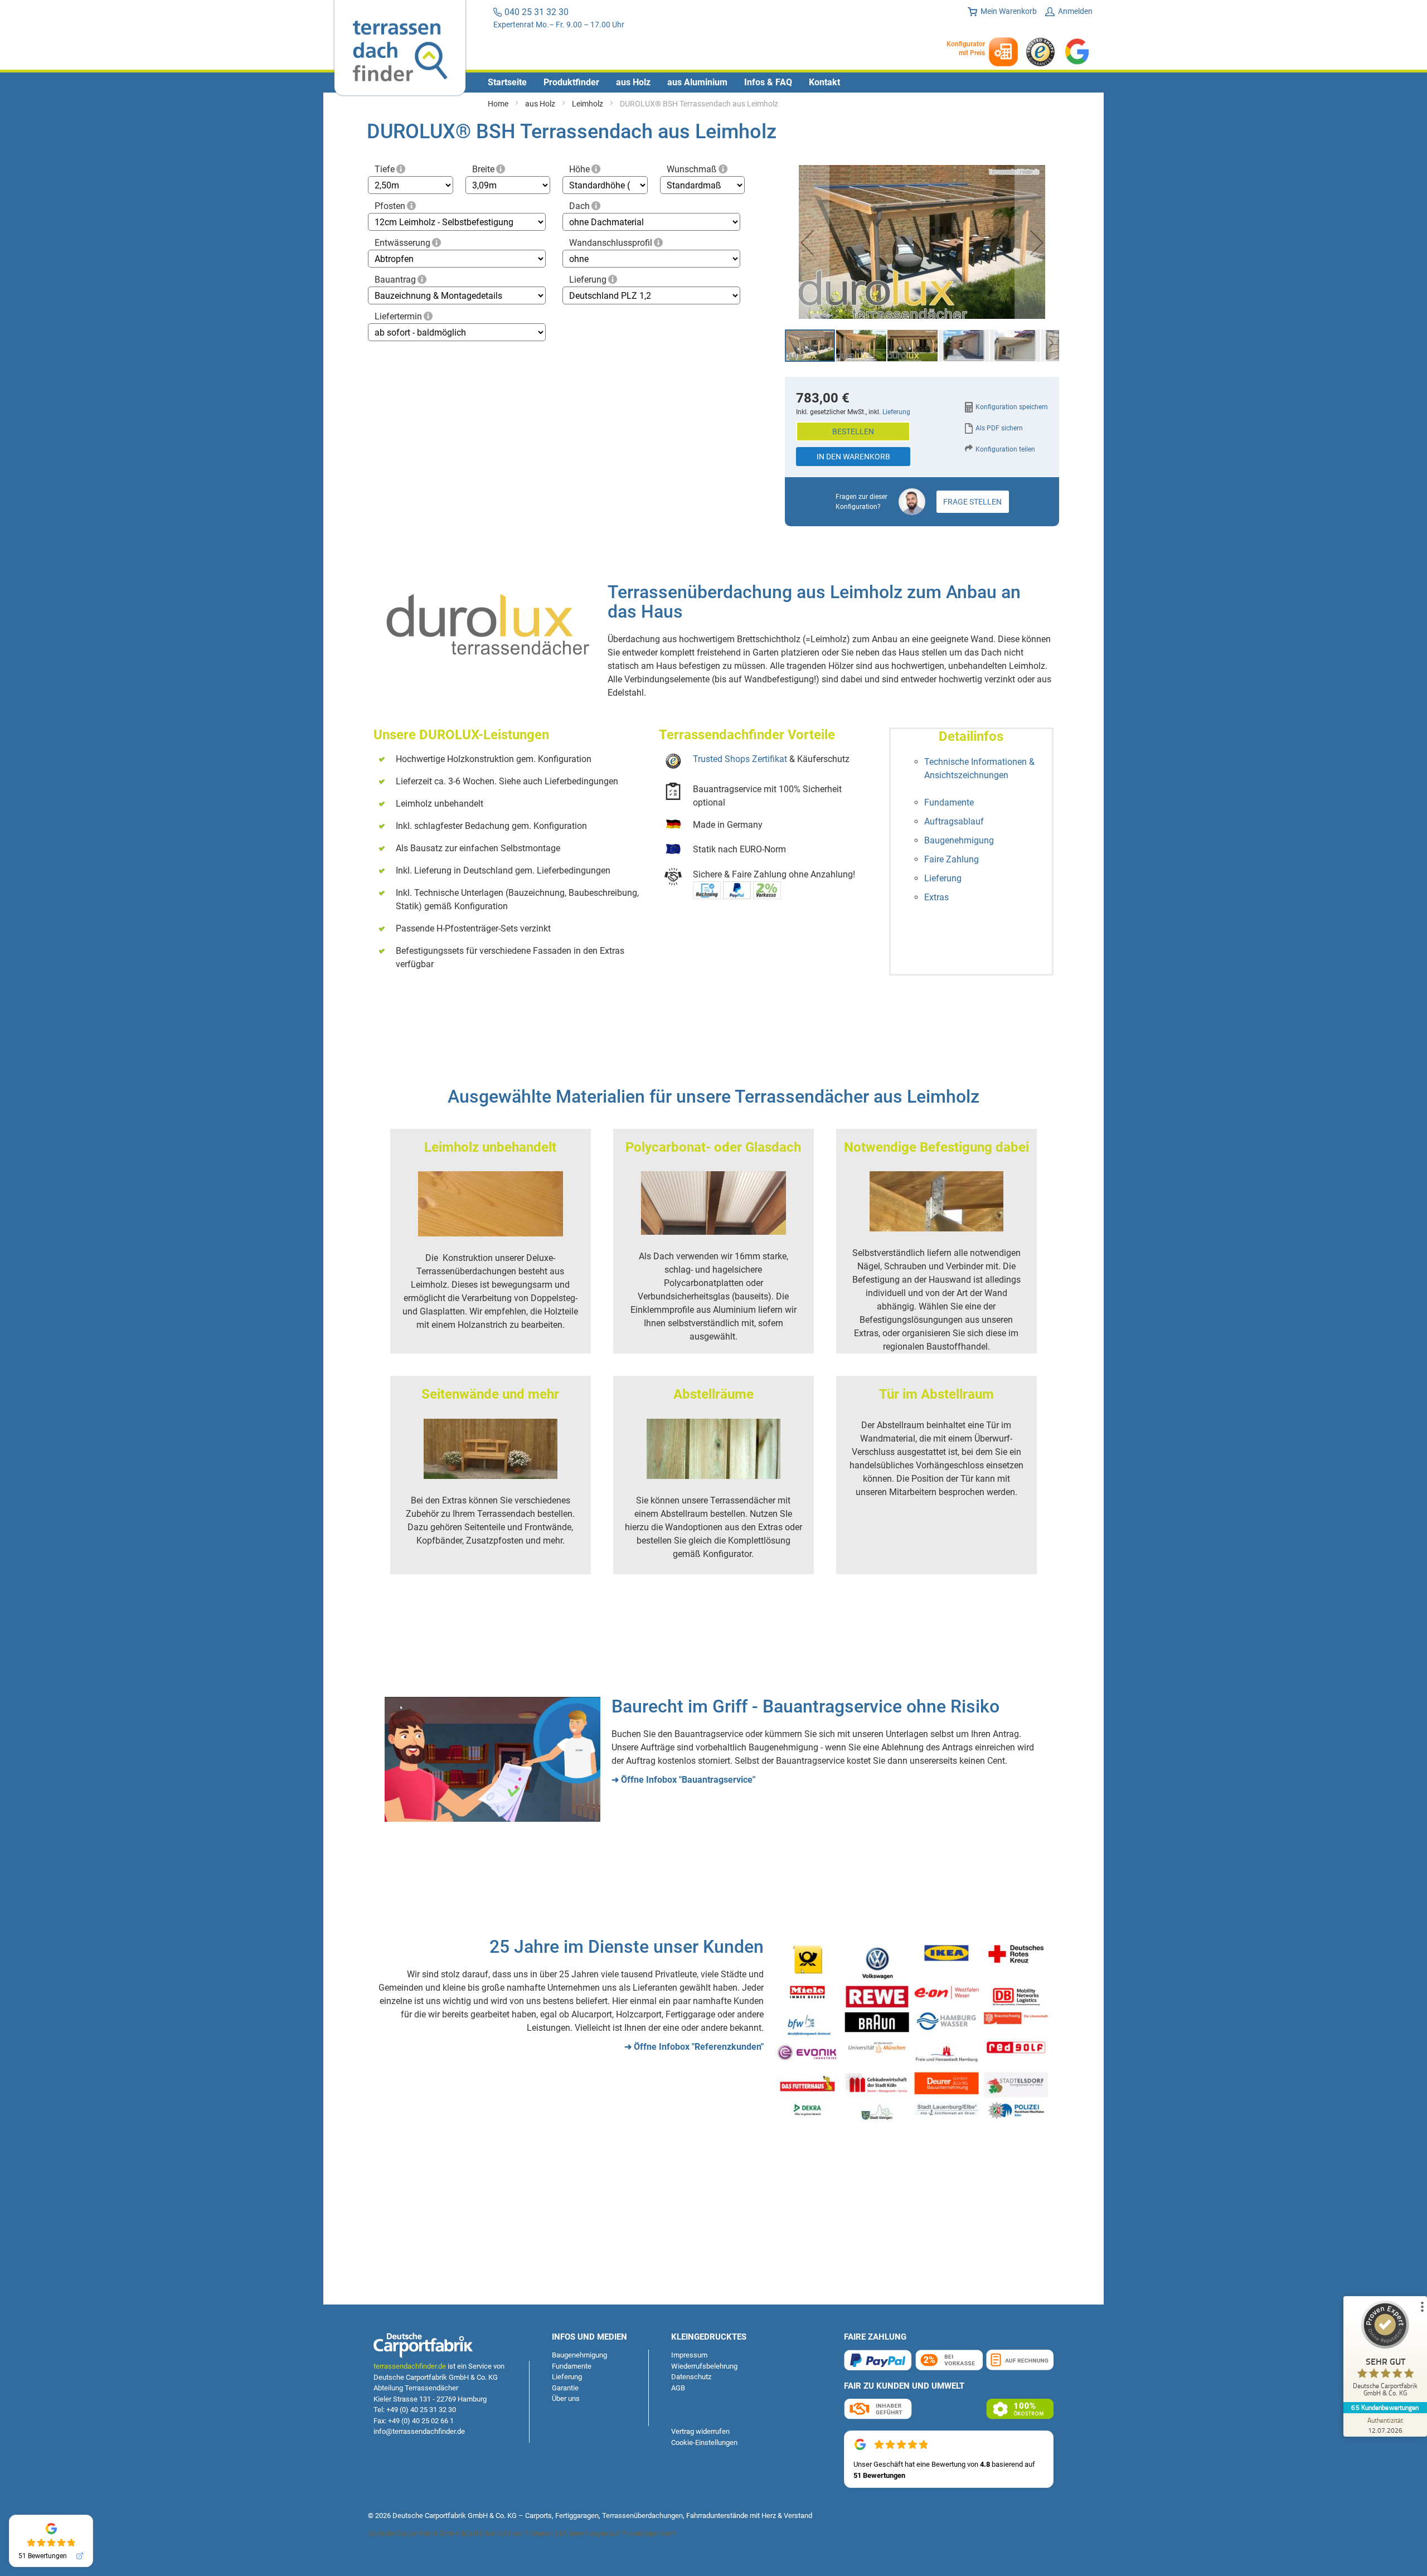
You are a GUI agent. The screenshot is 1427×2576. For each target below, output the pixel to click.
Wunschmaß (692, 169)
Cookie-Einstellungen (704, 2442)
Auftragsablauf (954, 821)
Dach (579, 206)
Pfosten (390, 206)
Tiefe (385, 169)
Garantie (565, 2388)
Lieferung (588, 280)
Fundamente (949, 802)
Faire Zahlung (952, 859)
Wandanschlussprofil (611, 243)
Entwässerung (402, 243)
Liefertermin (398, 316)
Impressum (689, 2355)
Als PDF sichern (999, 428)
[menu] (713, 83)
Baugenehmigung (959, 840)
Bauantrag (395, 280)
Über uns (566, 2398)
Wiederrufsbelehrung (704, 2366)
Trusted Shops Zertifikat (740, 759)
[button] (807, 243)
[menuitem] (507, 83)
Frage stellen (972, 502)
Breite (483, 169)
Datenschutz (691, 2377)
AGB (678, 2388)
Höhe (579, 169)
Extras (936, 897)
